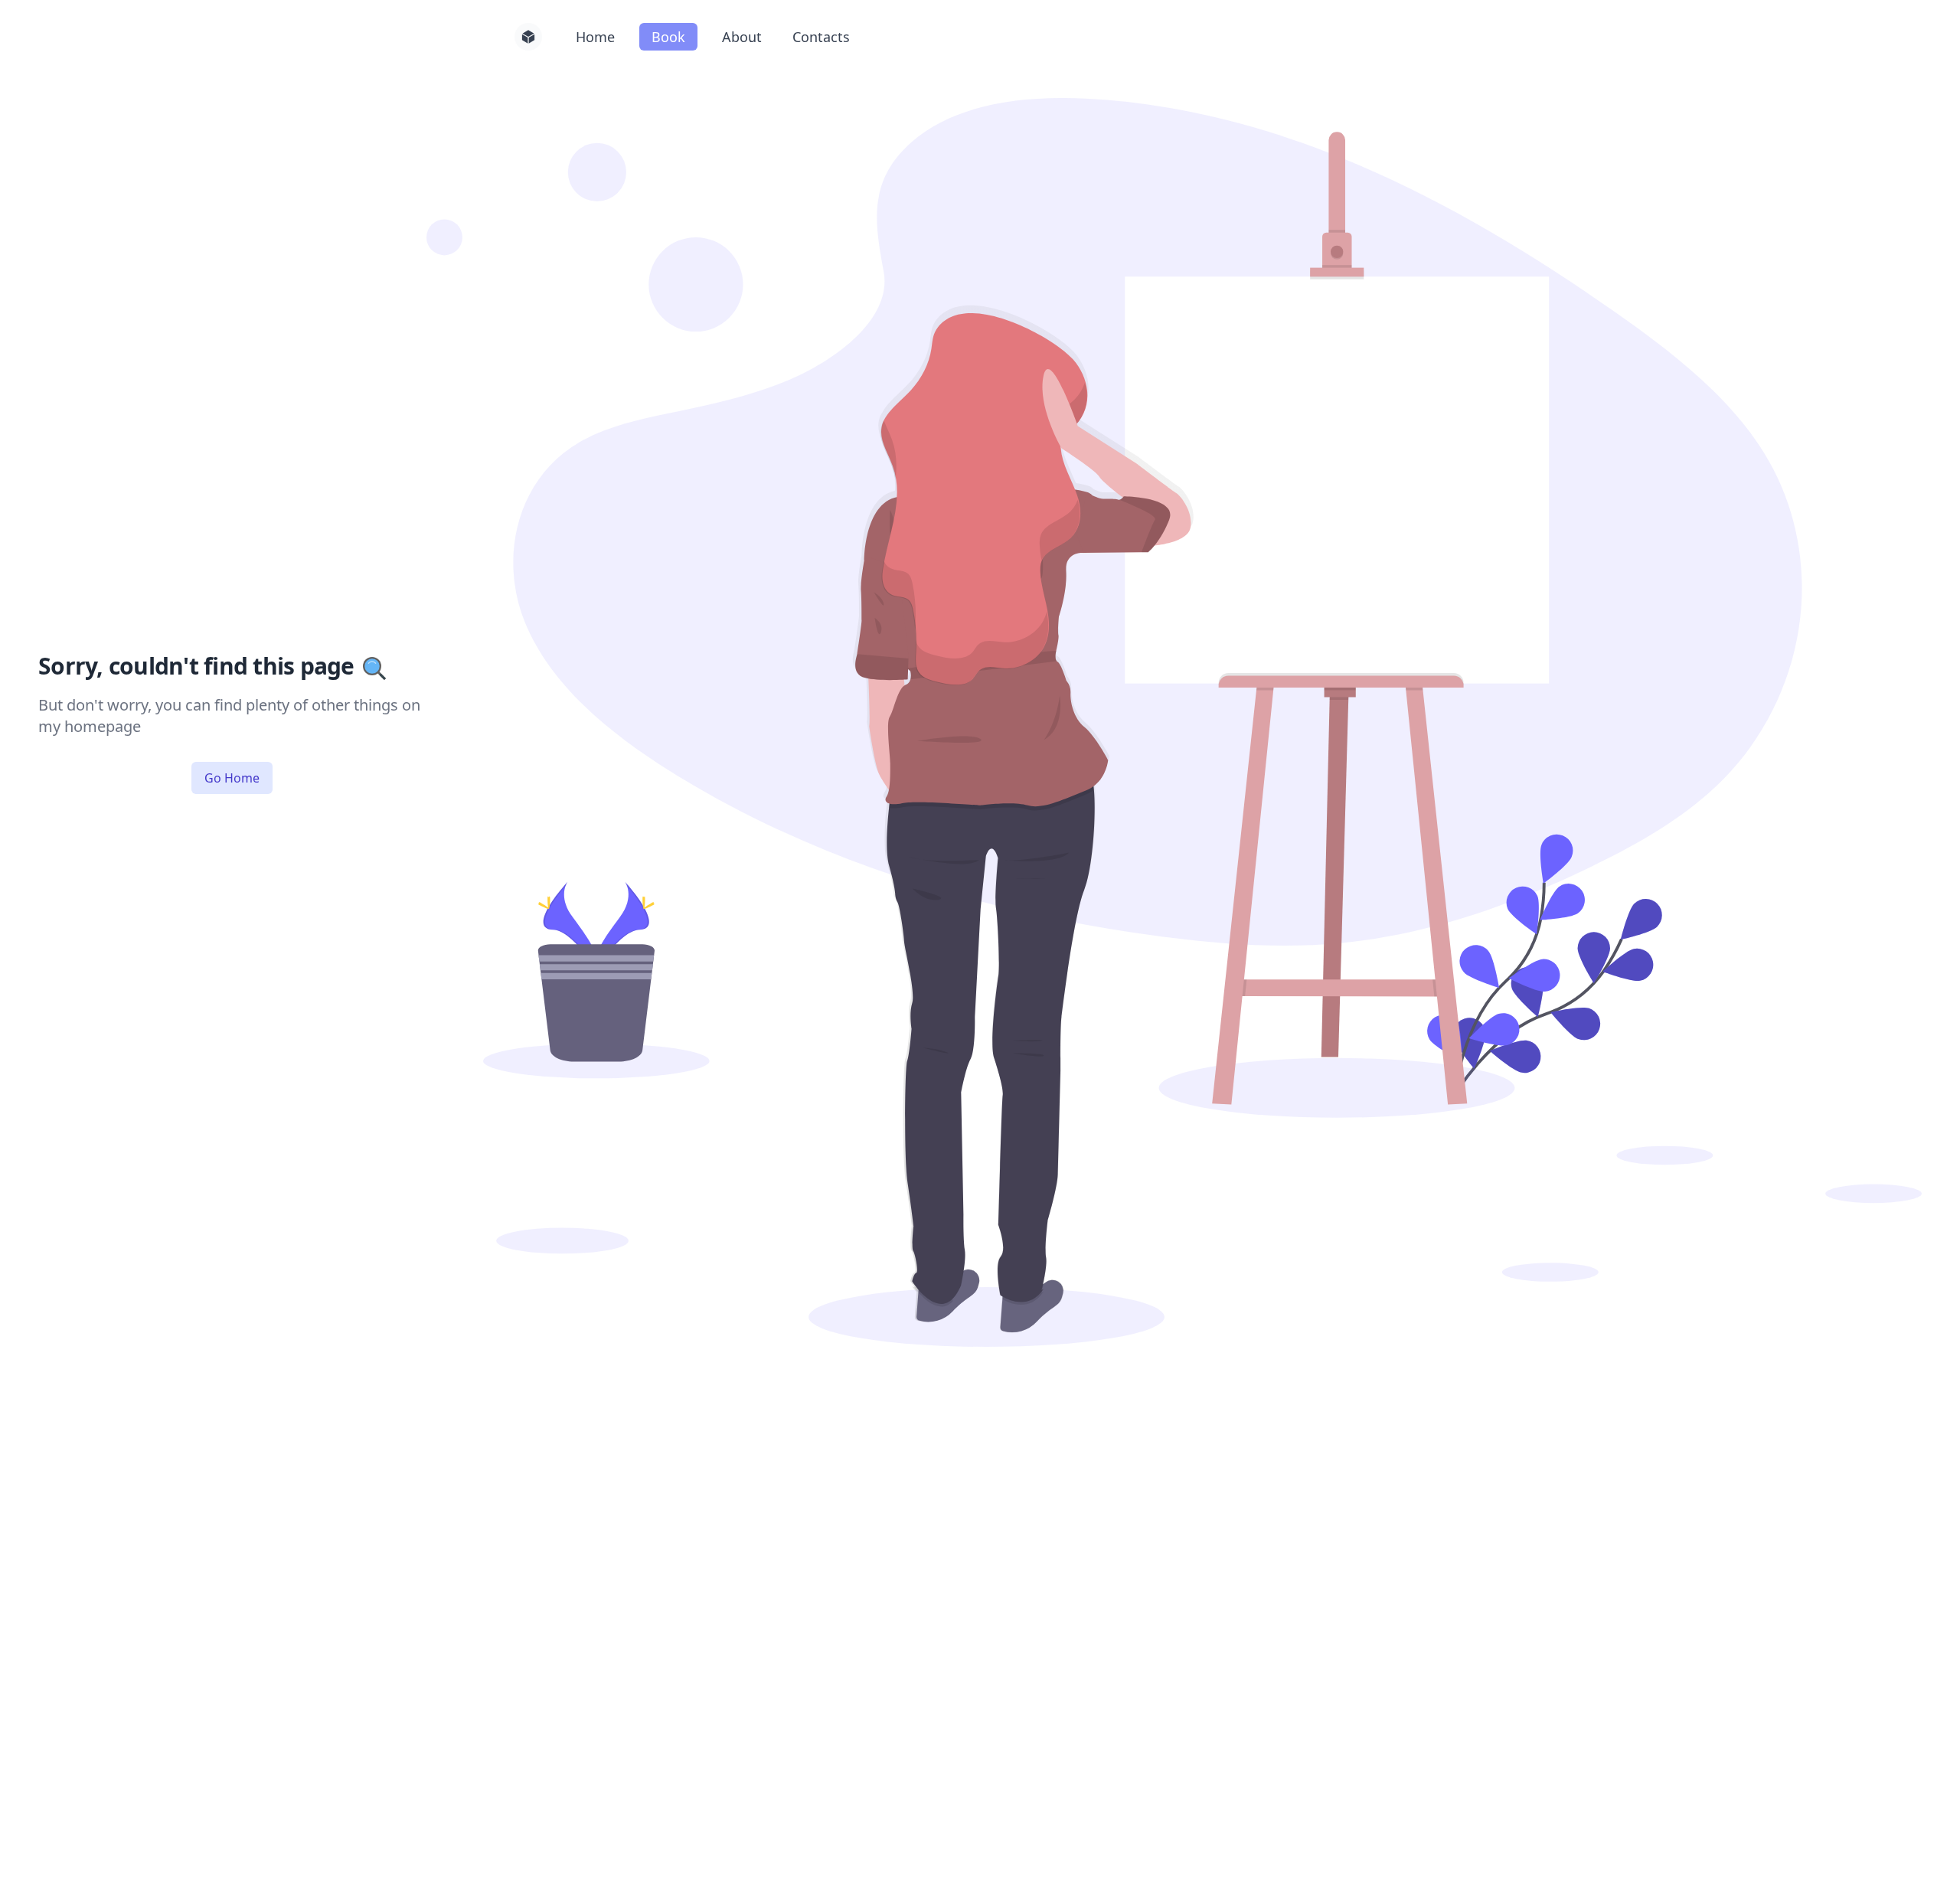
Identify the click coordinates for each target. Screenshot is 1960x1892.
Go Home (232, 778)
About (742, 37)
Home (595, 37)
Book (668, 37)
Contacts (821, 37)
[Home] (528, 37)
